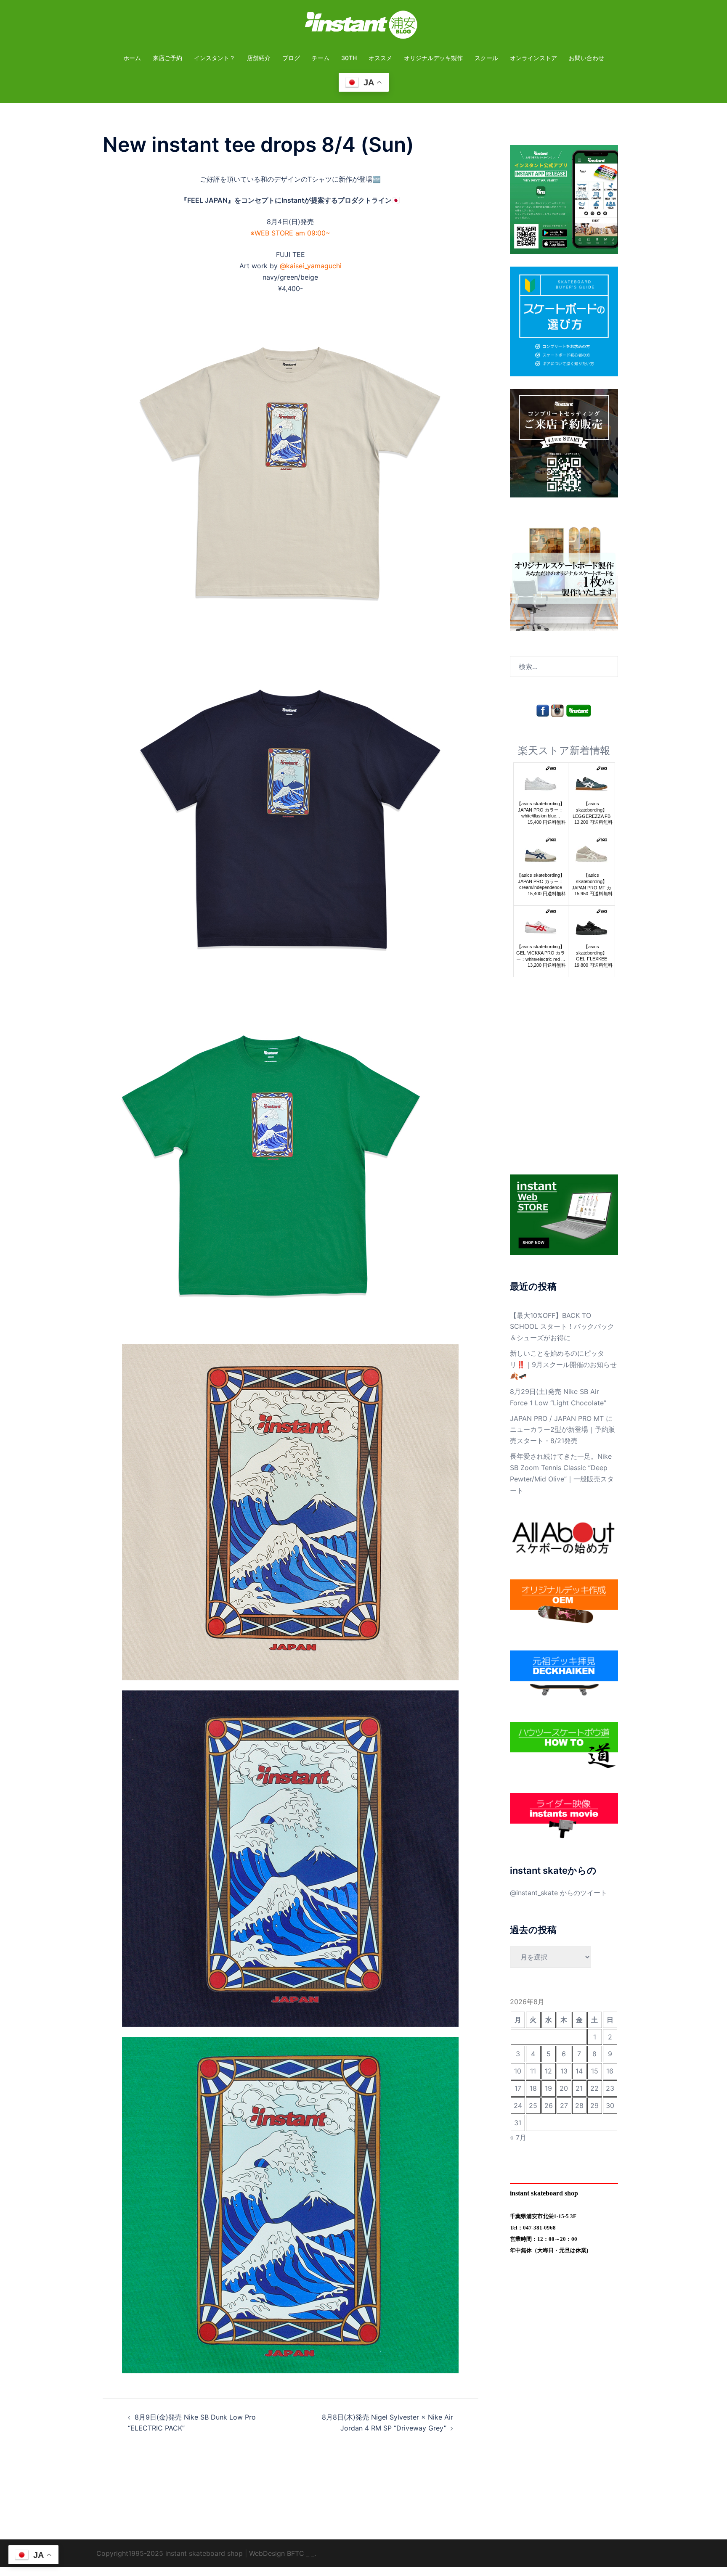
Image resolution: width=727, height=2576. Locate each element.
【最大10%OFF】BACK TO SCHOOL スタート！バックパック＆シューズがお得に (562, 1327)
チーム (321, 58)
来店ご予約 (167, 58)
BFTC (296, 2553)
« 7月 (518, 2137)
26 (549, 2105)
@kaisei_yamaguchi (311, 266)
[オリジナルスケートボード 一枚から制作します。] (564, 576)
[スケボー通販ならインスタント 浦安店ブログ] (363, 27)
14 (579, 2071)
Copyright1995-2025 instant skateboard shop (170, 2553)
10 (518, 2071)
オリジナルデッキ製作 (433, 58)
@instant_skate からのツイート (559, 1893)
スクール (486, 58)
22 (594, 2088)
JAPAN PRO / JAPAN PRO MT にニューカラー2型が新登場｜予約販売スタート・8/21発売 (562, 1430)
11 (533, 2071)
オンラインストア (533, 58)
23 (610, 2088)
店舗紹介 (259, 58)
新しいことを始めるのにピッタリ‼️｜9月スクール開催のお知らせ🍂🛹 (563, 1365)
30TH (349, 58)
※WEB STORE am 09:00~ (290, 233)
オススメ (380, 58)
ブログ (291, 58)
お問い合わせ (586, 58)
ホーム (132, 58)
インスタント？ (215, 58)
